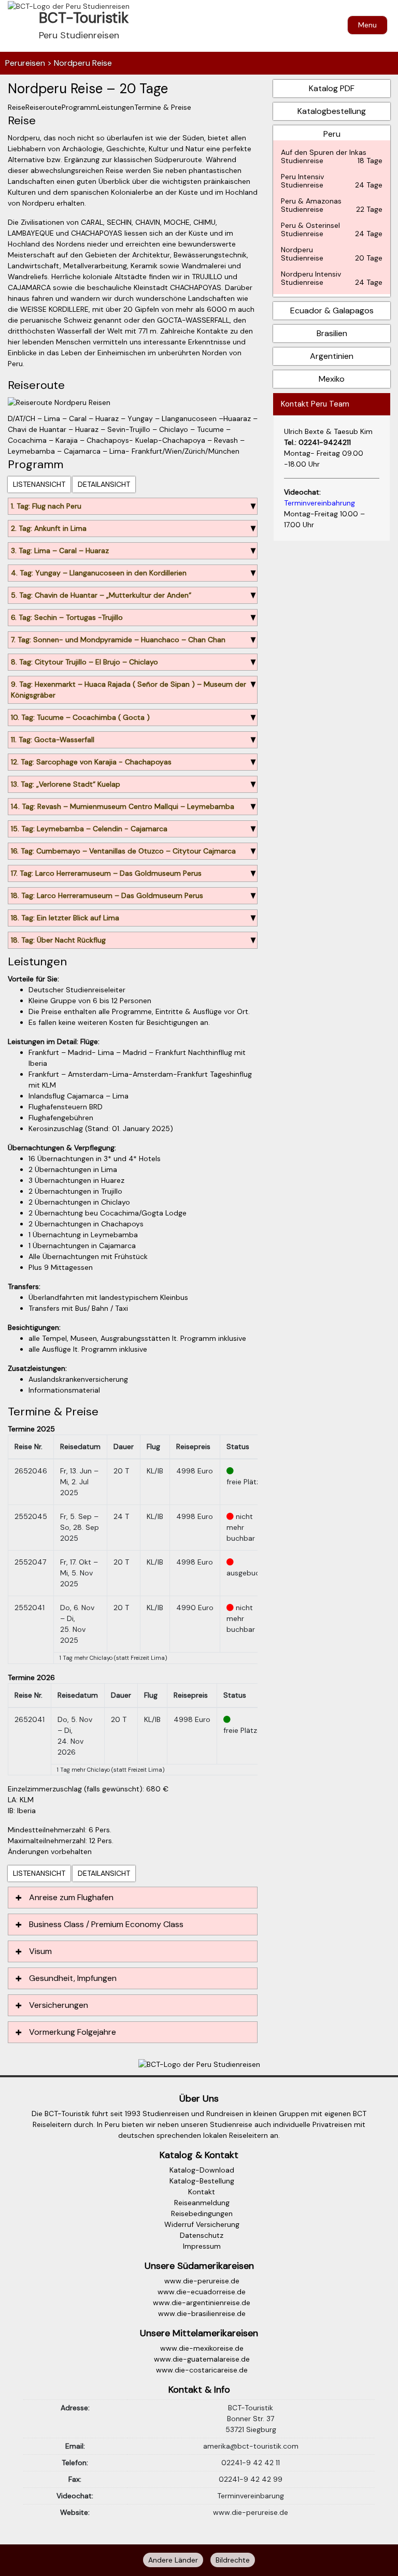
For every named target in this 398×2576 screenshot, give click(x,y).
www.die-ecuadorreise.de (202, 2292)
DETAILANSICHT (104, 484)
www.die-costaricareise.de (202, 2370)
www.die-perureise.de (202, 2281)
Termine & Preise (163, 107)
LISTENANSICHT (39, 484)
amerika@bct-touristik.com (251, 2446)
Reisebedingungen (202, 2213)
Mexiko (332, 379)
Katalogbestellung (332, 111)
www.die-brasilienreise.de (202, 2313)
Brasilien (332, 333)
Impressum (202, 2246)
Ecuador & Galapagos (332, 310)
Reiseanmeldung (202, 2203)
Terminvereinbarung (251, 2496)
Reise (17, 107)
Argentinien (332, 356)
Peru (332, 208)
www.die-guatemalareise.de (202, 2359)
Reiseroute (44, 107)
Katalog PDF (332, 88)
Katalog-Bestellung (202, 2181)
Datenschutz (202, 2235)
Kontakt (202, 2192)
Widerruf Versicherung (202, 2224)
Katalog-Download (202, 2170)
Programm (80, 107)
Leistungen (116, 107)
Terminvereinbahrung (319, 503)
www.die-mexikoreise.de (202, 2348)
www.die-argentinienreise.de (202, 2303)
